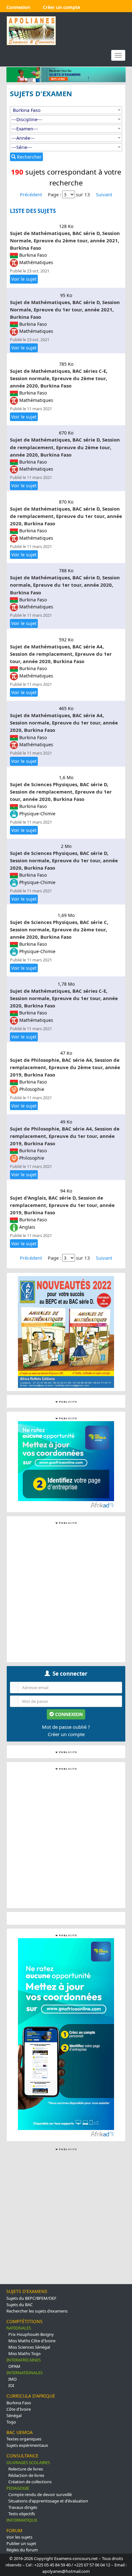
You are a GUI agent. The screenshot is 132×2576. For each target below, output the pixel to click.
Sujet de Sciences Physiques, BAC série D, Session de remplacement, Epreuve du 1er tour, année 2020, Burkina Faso (61, 792)
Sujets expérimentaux (27, 2445)
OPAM (14, 2366)
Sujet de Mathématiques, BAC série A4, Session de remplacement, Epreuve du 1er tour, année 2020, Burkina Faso (61, 654)
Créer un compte (66, 1734)
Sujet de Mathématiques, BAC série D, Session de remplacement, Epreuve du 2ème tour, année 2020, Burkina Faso (65, 447)
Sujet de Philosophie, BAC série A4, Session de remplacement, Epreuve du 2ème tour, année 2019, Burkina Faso (65, 1067)
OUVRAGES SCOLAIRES (28, 2462)
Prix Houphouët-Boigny (31, 2334)
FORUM (14, 2530)
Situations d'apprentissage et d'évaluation (48, 2501)
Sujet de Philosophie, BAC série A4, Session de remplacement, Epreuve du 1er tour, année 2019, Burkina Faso (65, 1136)
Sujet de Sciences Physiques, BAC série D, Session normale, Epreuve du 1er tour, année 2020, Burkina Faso (64, 860)
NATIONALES (19, 2328)
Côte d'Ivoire (19, 2409)
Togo (11, 2422)
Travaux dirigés (23, 2507)
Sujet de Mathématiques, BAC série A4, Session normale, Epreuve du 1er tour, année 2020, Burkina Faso (64, 723)
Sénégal (14, 2415)
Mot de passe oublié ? (66, 1727)
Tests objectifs (22, 2514)
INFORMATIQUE (22, 2520)
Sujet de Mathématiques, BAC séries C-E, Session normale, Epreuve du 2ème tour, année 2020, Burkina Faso (59, 378)
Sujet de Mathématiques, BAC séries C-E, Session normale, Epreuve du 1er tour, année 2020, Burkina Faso (64, 998)
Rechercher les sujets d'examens (37, 2311)
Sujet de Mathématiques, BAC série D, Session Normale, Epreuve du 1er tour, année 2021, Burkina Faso (65, 309)
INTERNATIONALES (25, 2373)
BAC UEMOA (20, 2432)
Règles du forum (22, 2550)
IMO (12, 2379)
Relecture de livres (26, 2469)
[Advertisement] (66, 1592)
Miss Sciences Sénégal (29, 2347)
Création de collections (30, 2482)
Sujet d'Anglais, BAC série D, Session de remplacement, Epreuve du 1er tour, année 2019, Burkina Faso (62, 1205)
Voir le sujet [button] (24, 279)
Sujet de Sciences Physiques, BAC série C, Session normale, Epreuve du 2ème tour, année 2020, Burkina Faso (59, 929)
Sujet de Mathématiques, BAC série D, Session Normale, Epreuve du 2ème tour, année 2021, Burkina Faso (65, 240)
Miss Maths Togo (25, 2353)
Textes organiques (24, 2439)
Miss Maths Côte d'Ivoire (32, 2341)
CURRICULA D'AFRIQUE (31, 2396)
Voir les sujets (19, 2537)
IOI (11, 2385)
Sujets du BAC (20, 2305)
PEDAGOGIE (18, 2488)
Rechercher (29, 157)
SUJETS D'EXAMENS (27, 2291)
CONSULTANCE (22, 2456)
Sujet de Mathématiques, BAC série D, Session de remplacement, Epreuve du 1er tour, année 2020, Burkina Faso (66, 516)
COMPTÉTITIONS (25, 2321)
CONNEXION (68, 1714)
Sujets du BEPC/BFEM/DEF (31, 2298)
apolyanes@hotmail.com (66, 2571)
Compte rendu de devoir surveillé (40, 2494)
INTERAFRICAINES (24, 2360)
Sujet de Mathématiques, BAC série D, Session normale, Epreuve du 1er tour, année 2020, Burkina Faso (65, 585)
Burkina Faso (19, 2403)
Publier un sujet (21, 2543)
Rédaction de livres (26, 2475)
